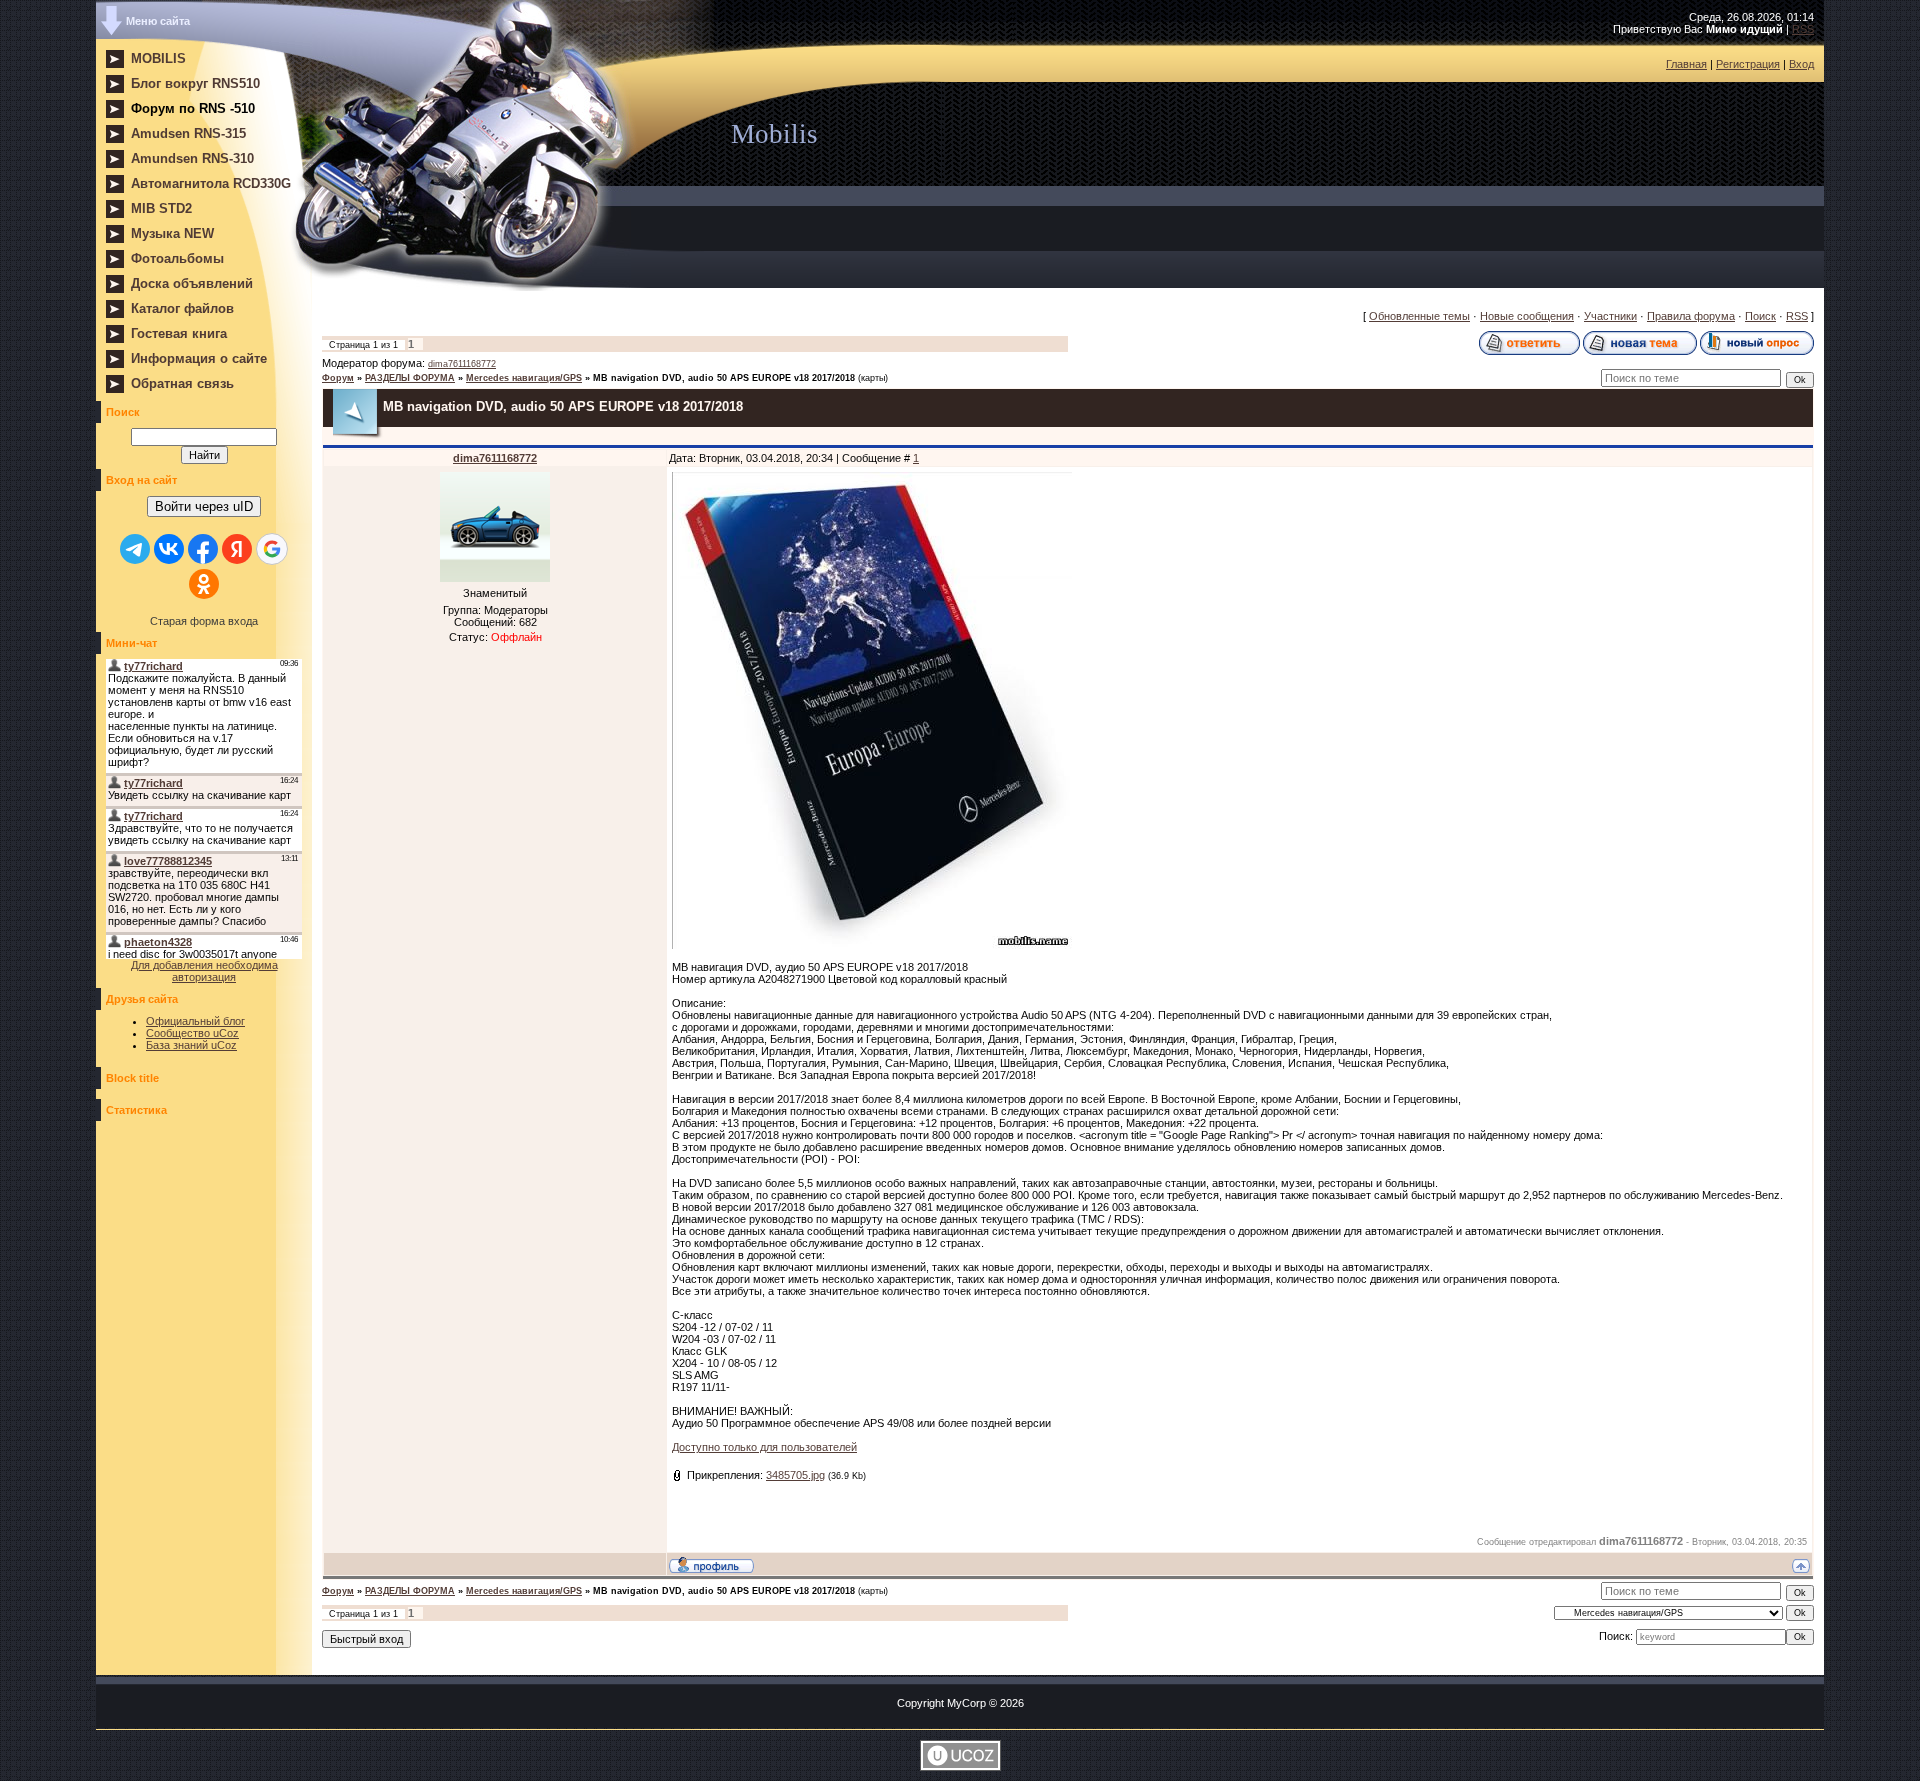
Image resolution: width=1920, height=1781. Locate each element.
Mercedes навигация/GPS (524, 378)
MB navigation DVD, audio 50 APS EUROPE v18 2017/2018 (724, 378)
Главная (1686, 64)
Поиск (1760, 316)
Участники (1610, 316)
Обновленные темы (1419, 316)
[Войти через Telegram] (135, 549)
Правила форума (1691, 316)
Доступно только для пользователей (764, 1447)
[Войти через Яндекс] (237, 549)
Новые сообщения (1527, 316)
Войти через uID (204, 506)
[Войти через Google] (272, 549)
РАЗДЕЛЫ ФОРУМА (410, 378)
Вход (1801, 64)
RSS (1803, 29)
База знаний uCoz (191, 1045)
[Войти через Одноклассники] (204, 584)
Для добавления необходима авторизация (204, 971)
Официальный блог (195, 1021)
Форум (338, 378)
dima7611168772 (462, 364)
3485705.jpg (795, 1475)
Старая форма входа (204, 621)
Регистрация (1748, 64)
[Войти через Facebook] (203, 549)
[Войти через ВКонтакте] (169, 549)
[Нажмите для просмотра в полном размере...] (872, 945)
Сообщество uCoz (192, 1033)
